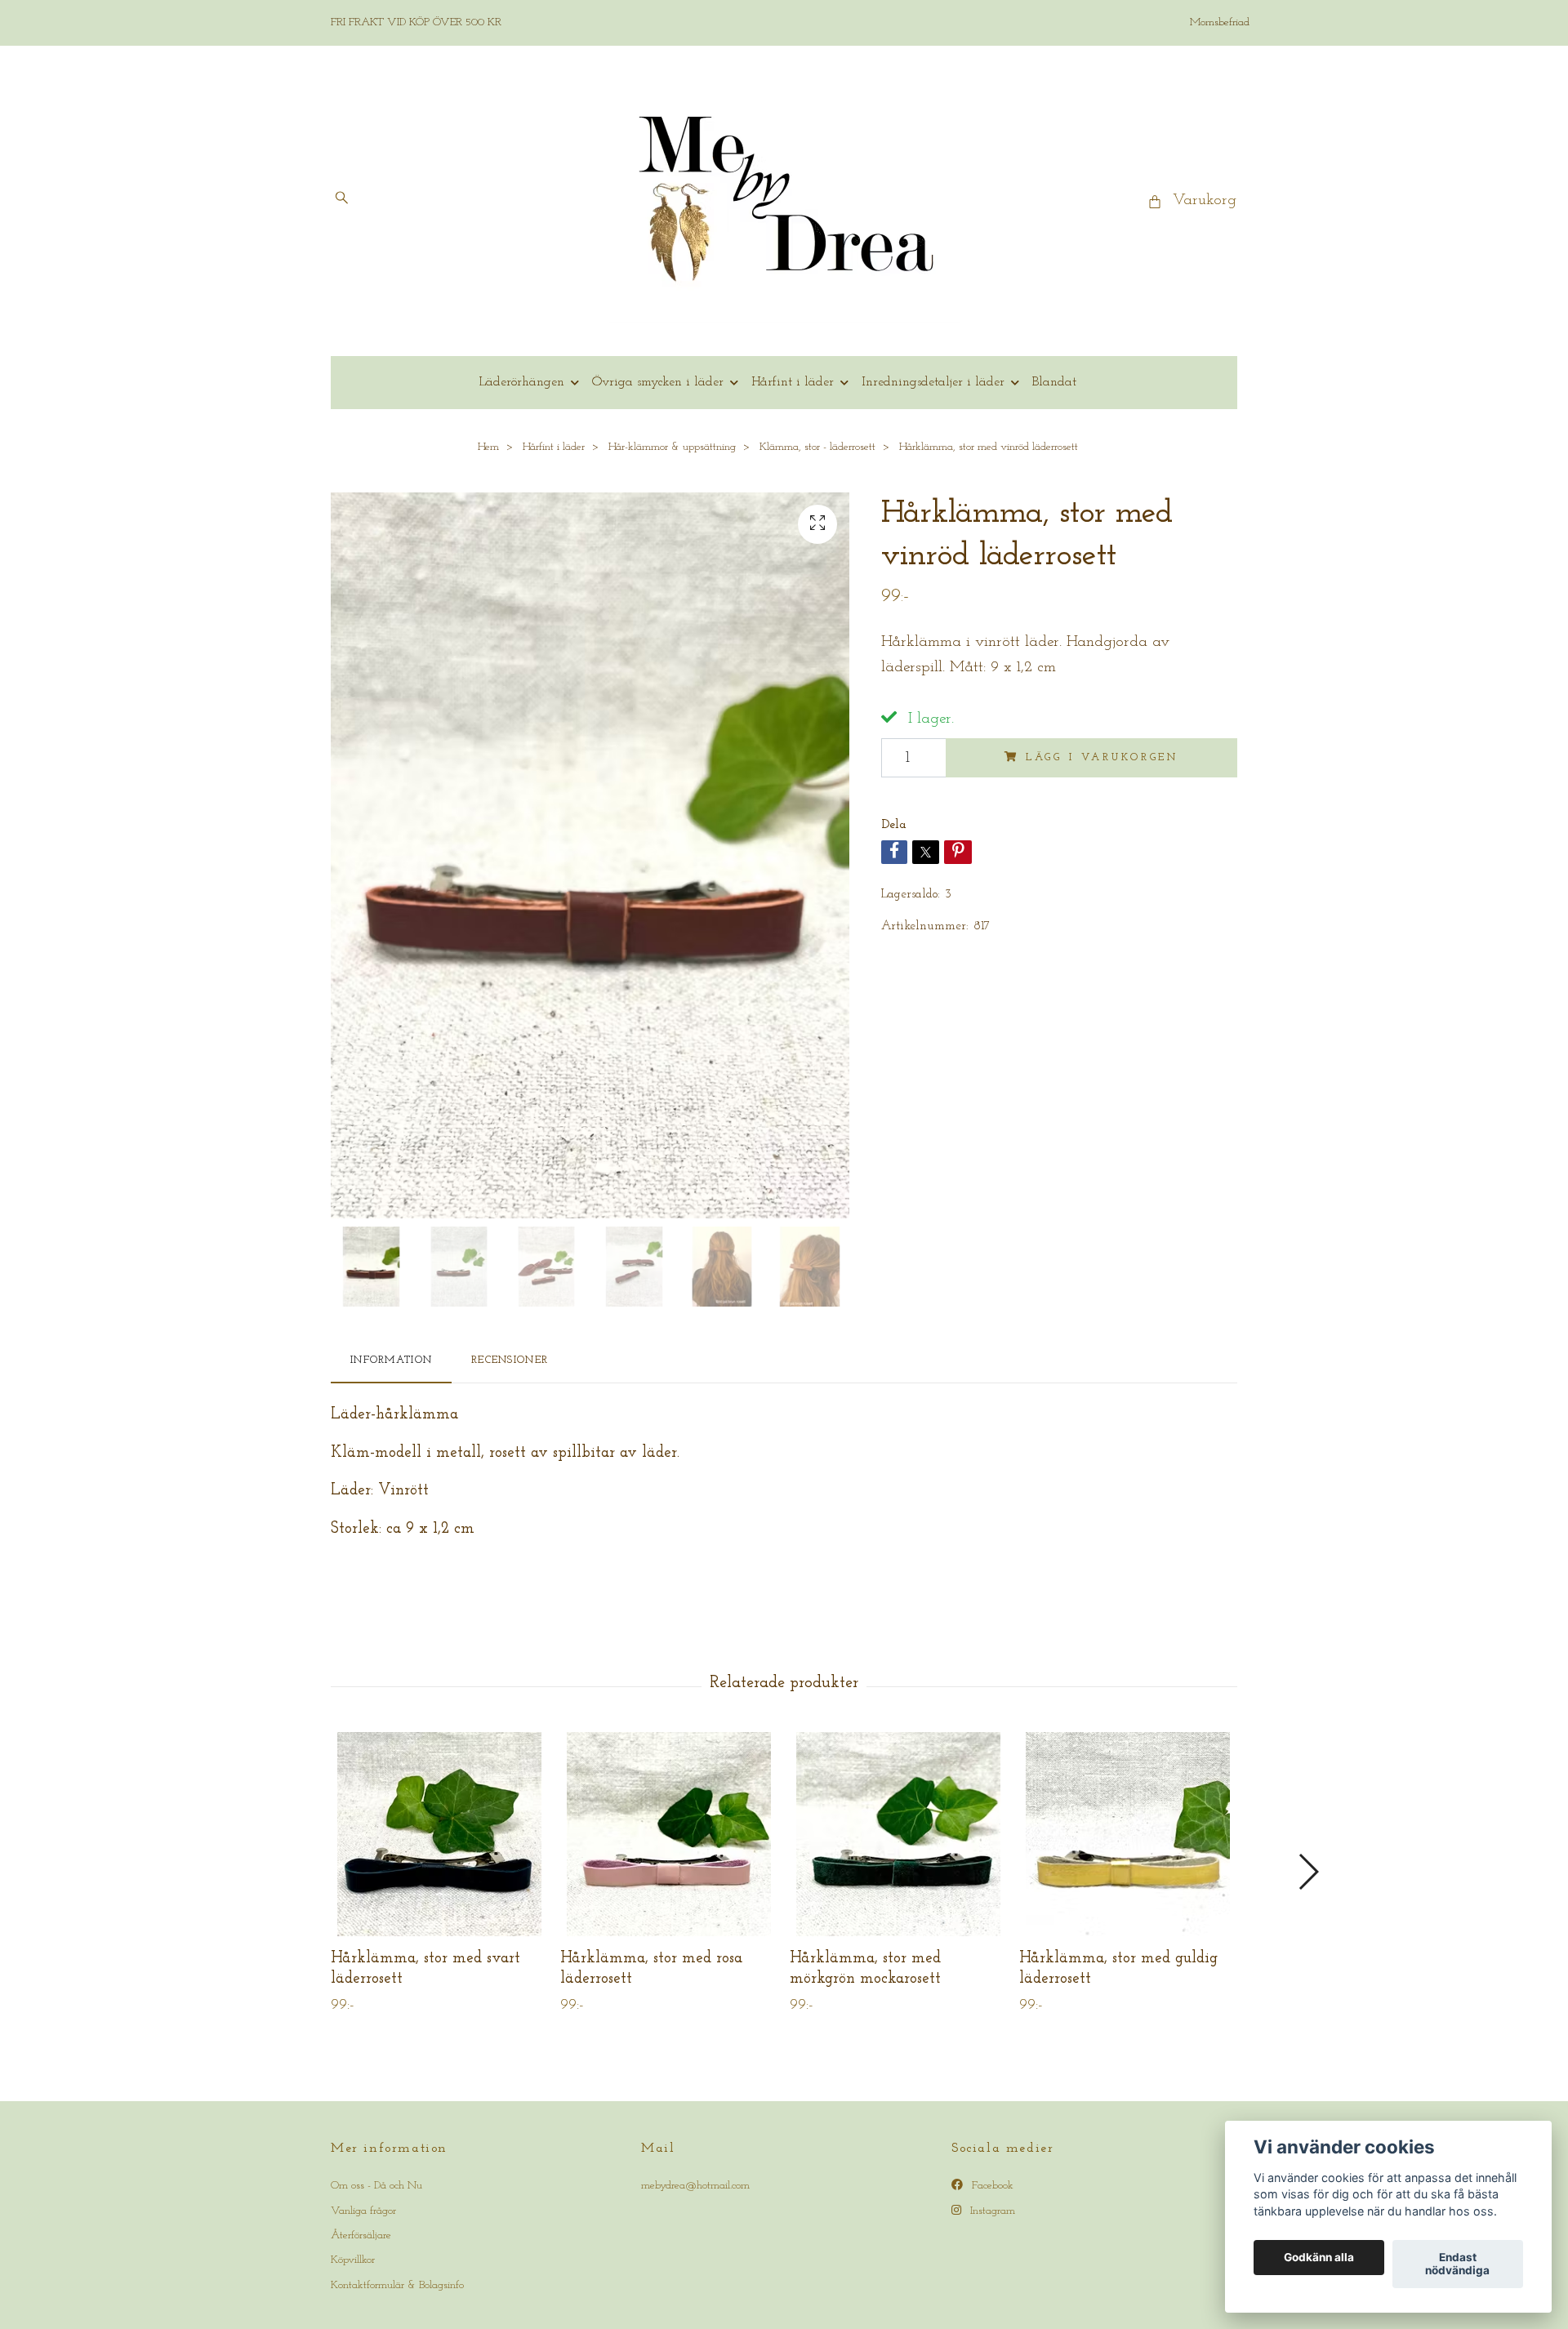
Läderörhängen (521, 382)
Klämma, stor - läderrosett (817, 447)
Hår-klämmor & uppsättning (672, 447)
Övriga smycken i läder (658, 382)
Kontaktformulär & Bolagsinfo (397, 2285)
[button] (1308, 1872)
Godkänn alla (1319, 2258)
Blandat (1054, 382)
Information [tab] (391, 1360)
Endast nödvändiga (1457, 2264)
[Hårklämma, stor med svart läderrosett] (439, 1834)
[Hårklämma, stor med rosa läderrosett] (669, 1834)
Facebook (991, 2186)
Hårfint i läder (793, 382)
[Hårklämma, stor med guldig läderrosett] (1128, 1834)
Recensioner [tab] (510, 1360)
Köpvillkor (353, 2260)
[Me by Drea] (784, 201)
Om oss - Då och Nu (376, 2186)
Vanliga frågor (363, 2211)
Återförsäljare (361, 2235)
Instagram (991, 2211)
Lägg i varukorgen (1102, 757)
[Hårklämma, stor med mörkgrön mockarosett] (898, 1834)
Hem (488, 447)
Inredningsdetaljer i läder (933, 382)
